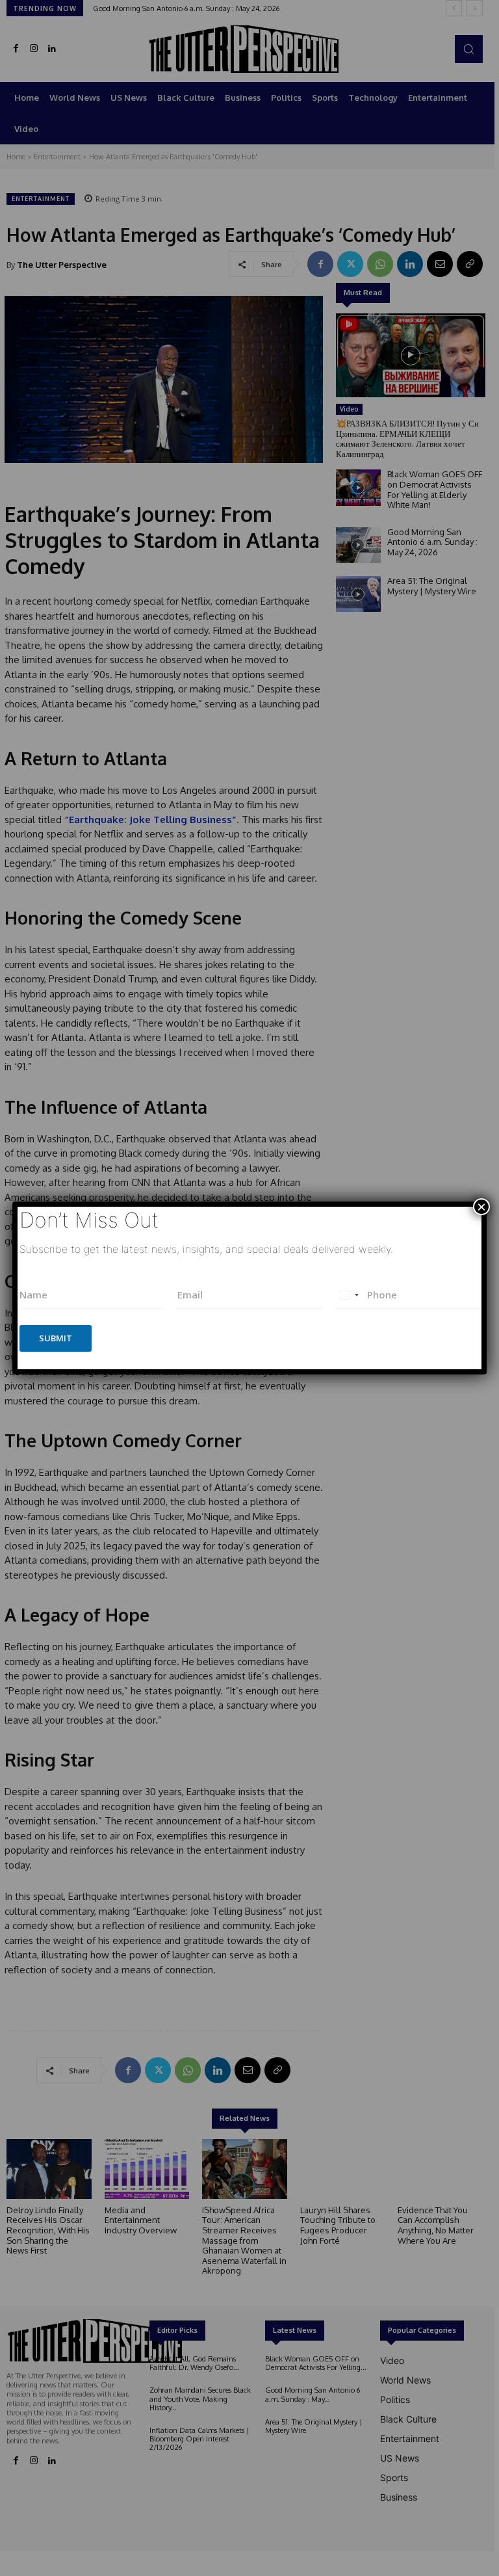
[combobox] (349, 1295)
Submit (56, 1338)
